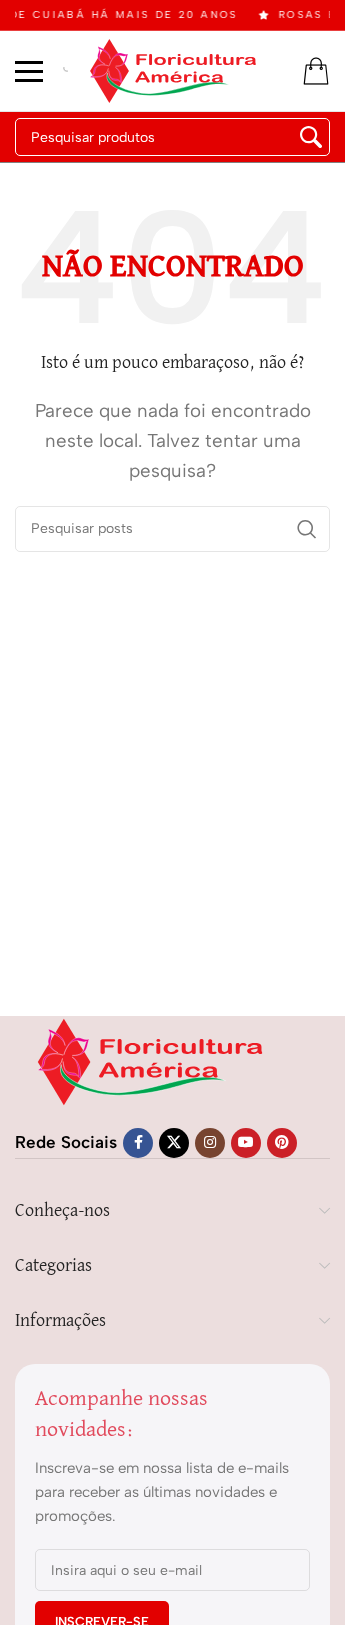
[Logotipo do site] (173, 69)
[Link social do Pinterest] (282, 1143)
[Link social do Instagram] (210, 1143)
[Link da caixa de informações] (65, 71)
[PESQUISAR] (311, 137)
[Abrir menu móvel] (29, 71)
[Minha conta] (316, 71)
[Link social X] (174, 1143)
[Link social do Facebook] (138, 1143)
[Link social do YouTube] (246, 1143)
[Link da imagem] (150, 1060)
